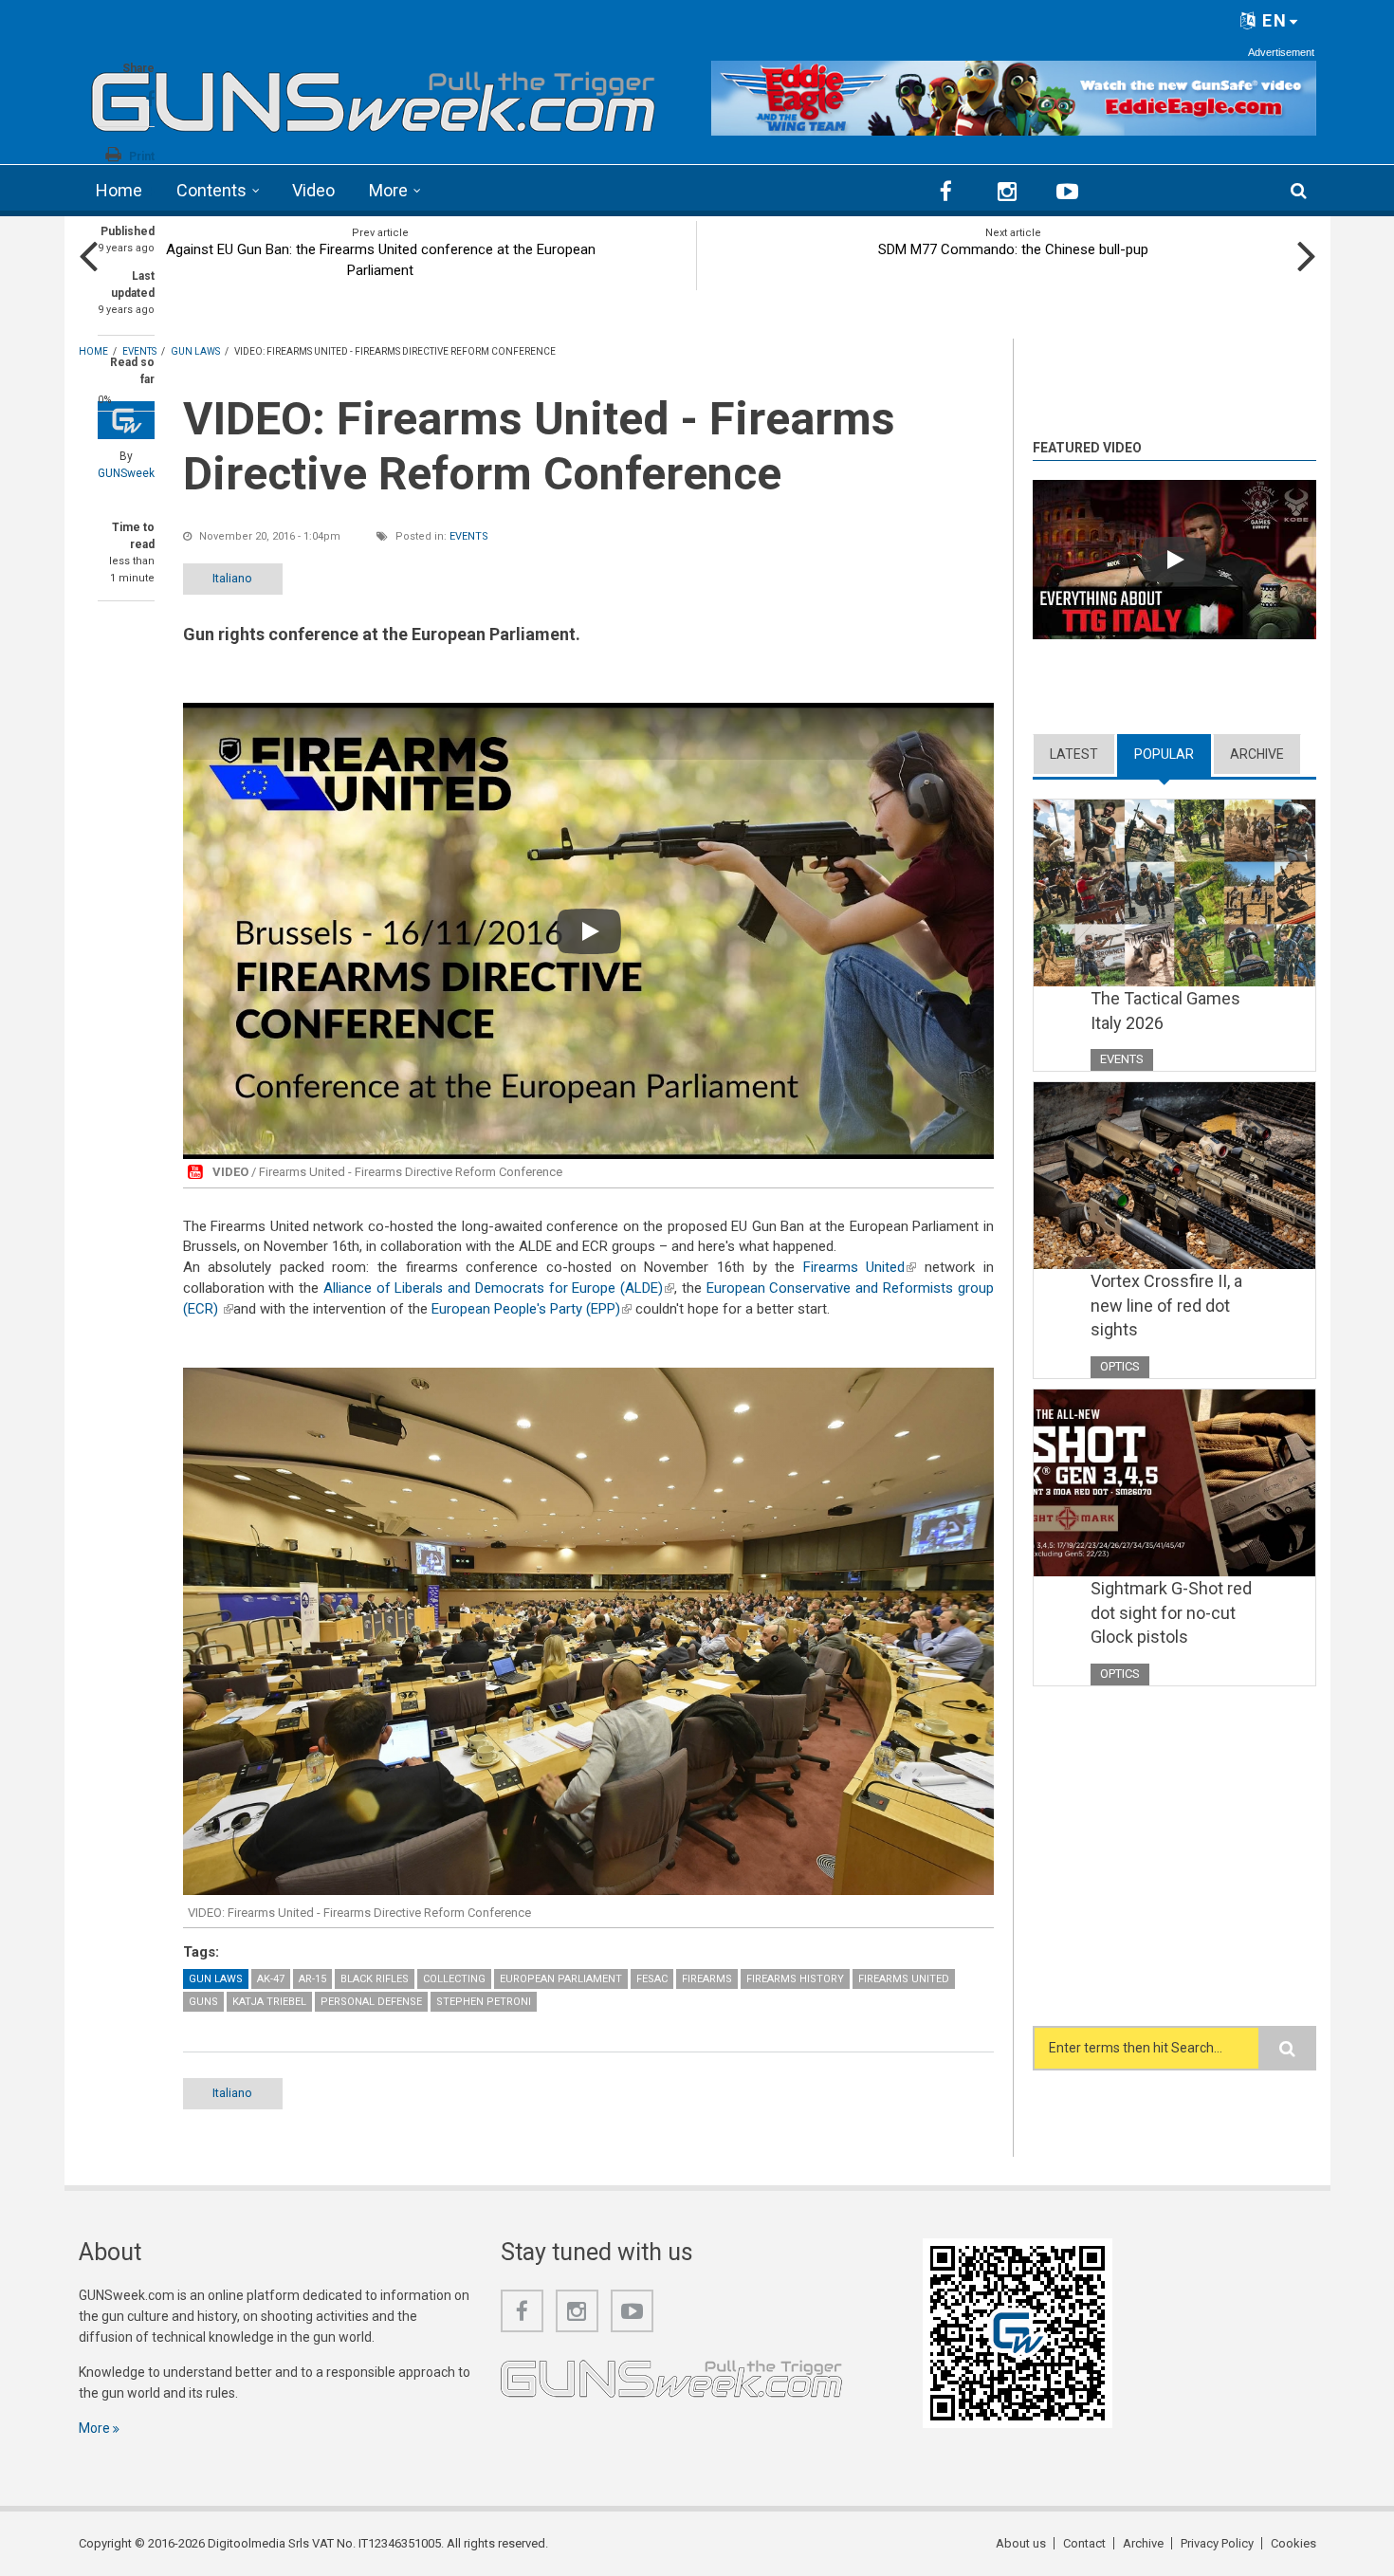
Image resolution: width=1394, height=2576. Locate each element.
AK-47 (271, 1979)
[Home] (374, 95)
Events (469, 536)
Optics (1120, 1366)
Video (313, 190)
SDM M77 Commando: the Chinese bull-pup (1013, 249)
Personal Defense (371, 2002)
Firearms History (795, 1979)
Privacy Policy (1217, 2543)
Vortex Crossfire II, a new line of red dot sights (1166, 1305)
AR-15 (312, 1979)
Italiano (232, 578)
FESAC (652, 1979)
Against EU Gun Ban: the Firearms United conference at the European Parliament (381, 260)
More (388, 190)
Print (142, 156)
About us (1021, 2543)
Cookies (1293, 2543)
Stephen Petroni (484, 2002)
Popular (1173, 754)
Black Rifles (375, 1979)
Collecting (454, 1979)
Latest (1074, 754)
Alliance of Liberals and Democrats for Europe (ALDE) (499, 1288)
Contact (1084, 2543)
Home (119, 190)
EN (1272, 20)
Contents (211, 190)
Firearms (707, 1979)
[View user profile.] (126, 420)
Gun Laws (216, 1979)
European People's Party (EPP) (532, 1309)
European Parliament (561, 1979)
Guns (203, 2002)
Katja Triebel (269, 2002)
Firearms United (860, 1267)
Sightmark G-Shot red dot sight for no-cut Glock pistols (1171, 1612)
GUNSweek (126, 473)
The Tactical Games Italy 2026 (1165, 1011)
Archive (1257, 754)
